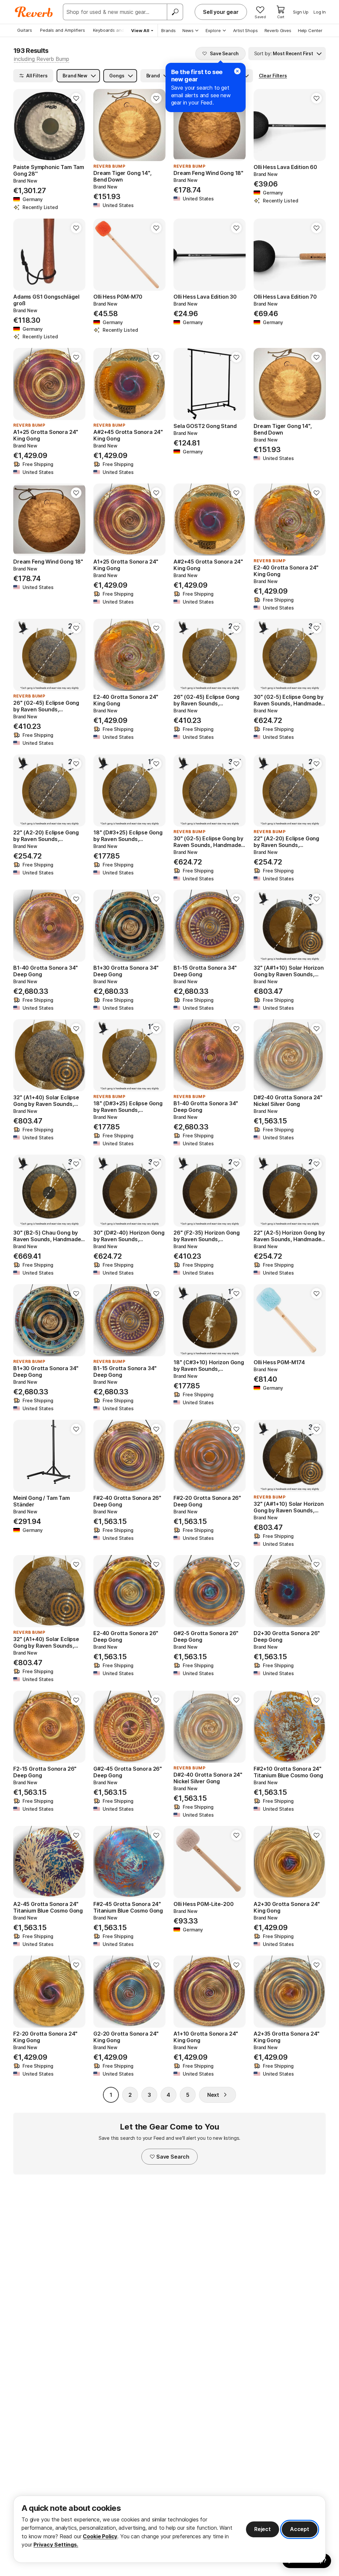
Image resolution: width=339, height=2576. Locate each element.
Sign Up (301, 12)
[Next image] (236, 384)
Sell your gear (221, 12)
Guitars (25, 30)
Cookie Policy (100, 2536)
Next (213, 2095)
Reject (263, 2529)
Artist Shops (245, 30)
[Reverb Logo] (34, 12)
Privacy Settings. (56, 2545)
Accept (300, 2529)
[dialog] (169, 2529)
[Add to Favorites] (76, 98)
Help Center (310, 30)
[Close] (237, 71)
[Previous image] (183, 384)
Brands (169, 30)
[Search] (175, 12)
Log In (320, 12)
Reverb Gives (278, 30)
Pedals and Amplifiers (63, 30)
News (188, 30)
